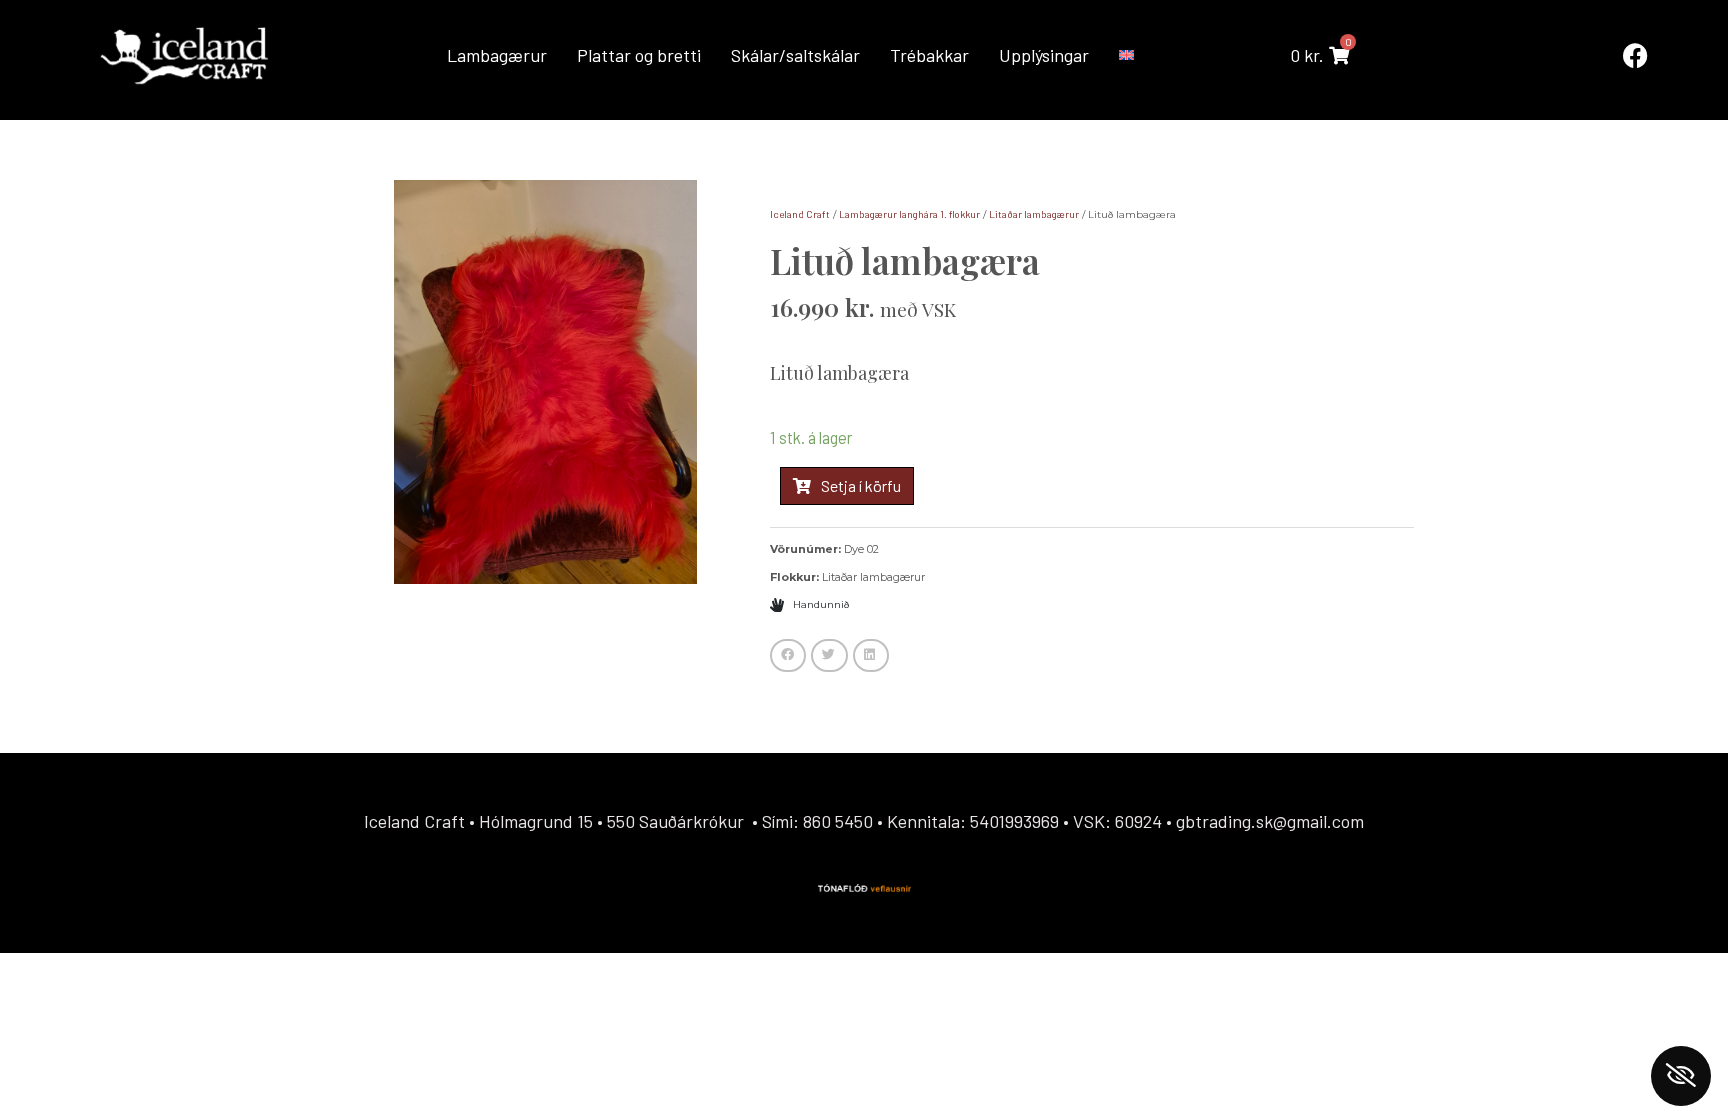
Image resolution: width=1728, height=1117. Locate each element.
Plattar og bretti (639, 55)
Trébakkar (929, 55)
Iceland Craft (800, 214)
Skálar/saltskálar (795, 55)
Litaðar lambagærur (1034, 214)
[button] (788, 656)
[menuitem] (1128, 55)
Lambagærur (497, 55)
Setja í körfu (861, 485)
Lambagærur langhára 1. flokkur (909, 214)
